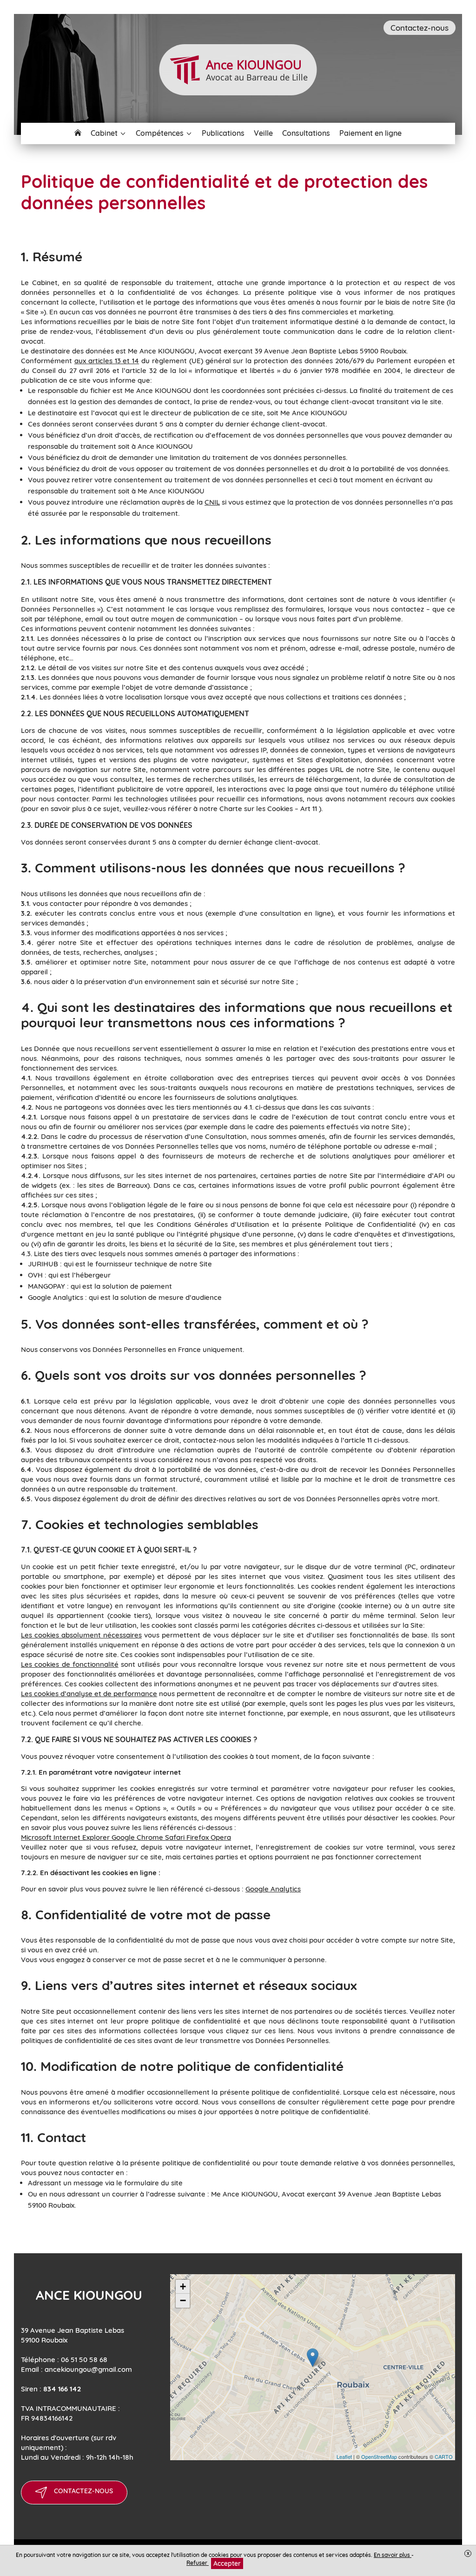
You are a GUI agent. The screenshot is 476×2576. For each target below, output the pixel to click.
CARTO (444, 2456)
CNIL (212, 502)
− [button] (183, 2300)
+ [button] (183, 2286)
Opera (221, 1837)
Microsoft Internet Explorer (66, 1837)
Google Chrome (138, 1837)
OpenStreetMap (379, 2456)
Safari (176, 1837)
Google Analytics (273, 1889)
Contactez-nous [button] (420, 28)
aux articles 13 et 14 (107, 361)
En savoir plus (393, 2555)
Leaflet (344, 2456)
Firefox (198, 1837)
